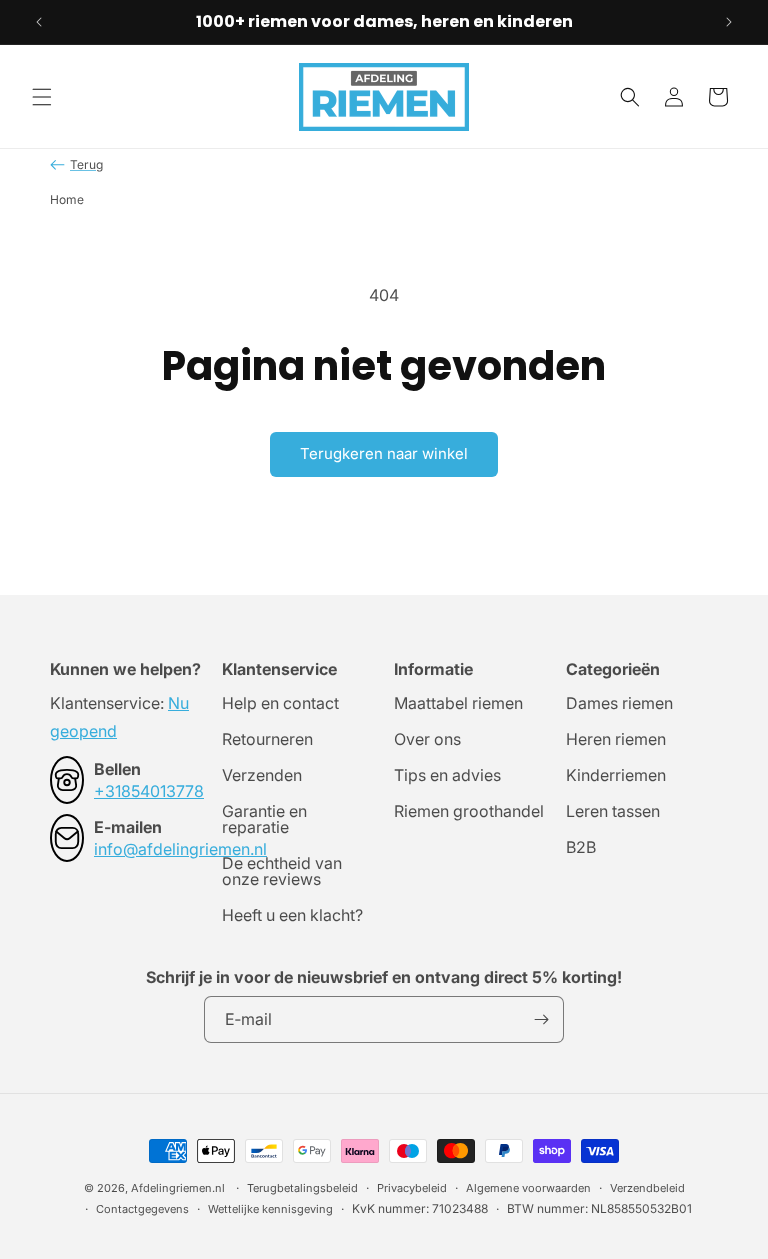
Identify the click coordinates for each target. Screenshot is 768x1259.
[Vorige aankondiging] (39, 22)
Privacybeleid (412, 1188)
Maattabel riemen (458, 704)
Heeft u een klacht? (292, 915)
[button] (42, 97)
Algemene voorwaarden (528, 1188)
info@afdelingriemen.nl (180, 849)
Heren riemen (616, 739)
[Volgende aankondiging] (729, 22)
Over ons (427, 739)
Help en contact (280, 704)
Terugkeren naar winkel (384, 453)
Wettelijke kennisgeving (270, 1209)
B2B (581, 847)
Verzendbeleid (647, 1188)
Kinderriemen (616, 775)
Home (67, 199)
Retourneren (267, 739)
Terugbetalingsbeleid (302, 1188)
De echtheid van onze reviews (282, 871)
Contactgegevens (142, 1209)
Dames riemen (619, 704)
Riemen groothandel (469, 811)
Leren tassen (613, 811)
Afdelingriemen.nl (178, 1188)
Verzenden (262, 775)
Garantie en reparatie (264, 819)
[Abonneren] (541, 1019)
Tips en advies (447, 775)
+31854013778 (149, 791)
